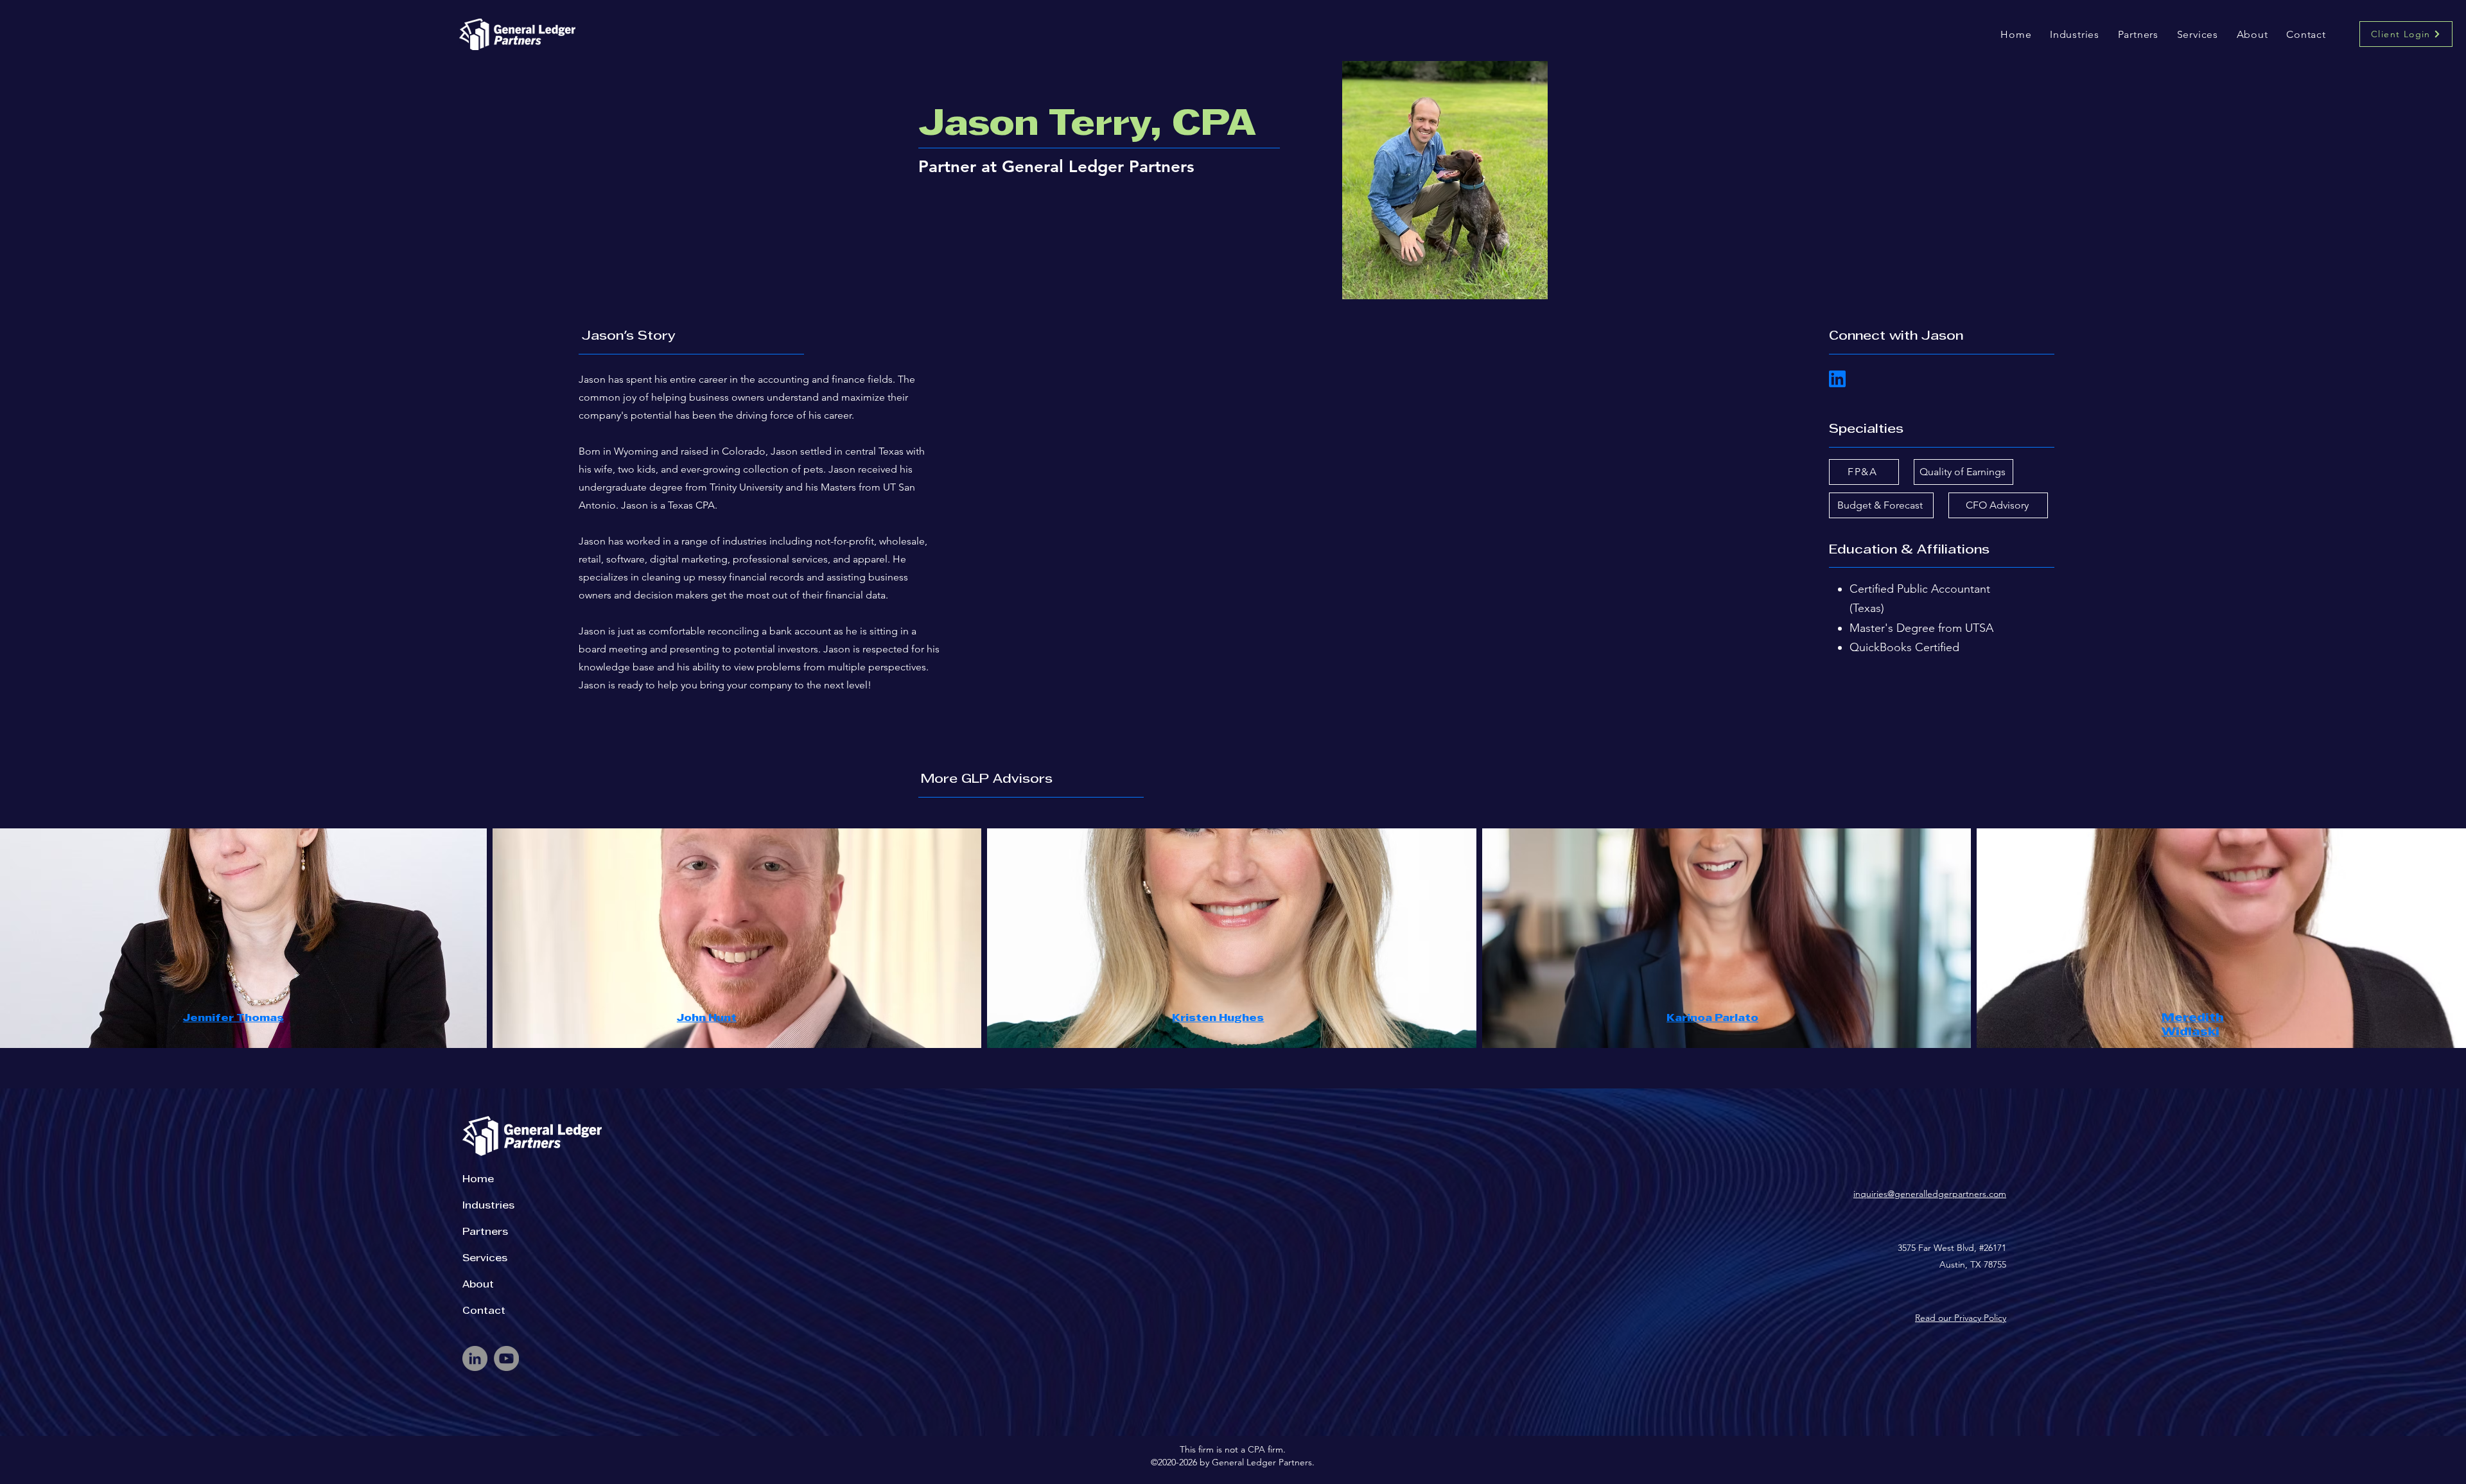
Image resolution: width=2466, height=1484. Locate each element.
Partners (485, 1232)
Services (485, 1259)
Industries (488, 1206)
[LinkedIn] (475, 1358)
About (478, 1285)
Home (478, 1180)
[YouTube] (506, 1358)
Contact (484, 1311)
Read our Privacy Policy (1961, 1318)
